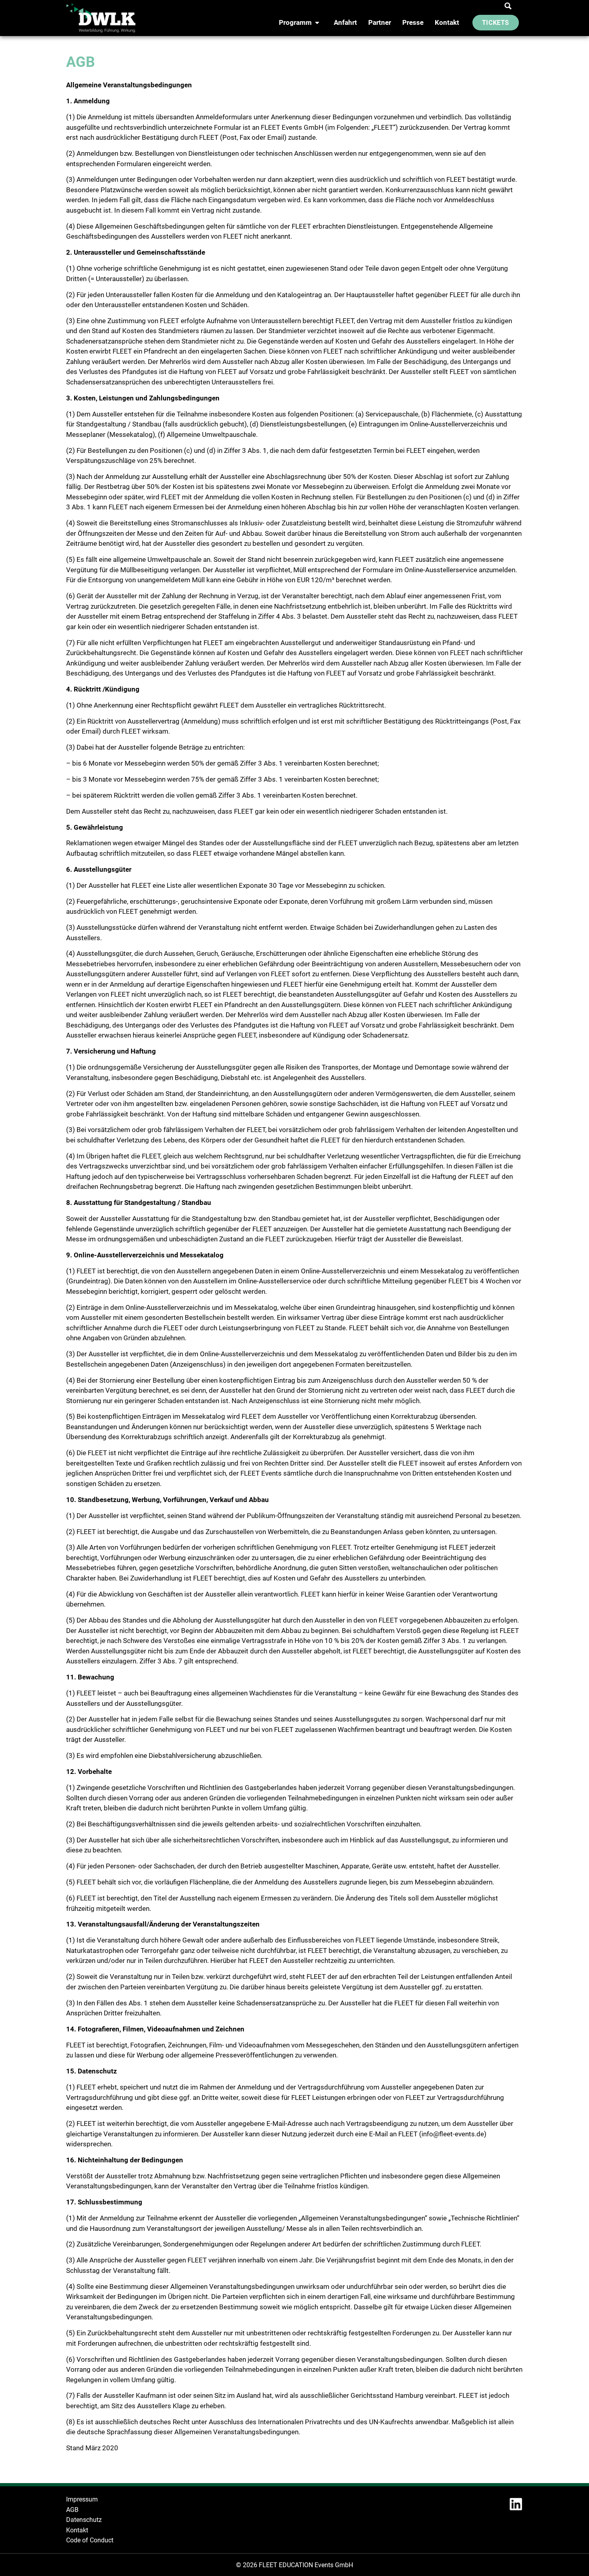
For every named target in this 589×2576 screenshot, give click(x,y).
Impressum (83, 2499)
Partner (380, 22)
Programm (295, 22)
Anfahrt (345, 22)
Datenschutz (84, 2520)
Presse (413, 22)
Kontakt (447, 22)
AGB (72, 2510)
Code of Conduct (90, 2540)
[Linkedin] (516, 2504)
